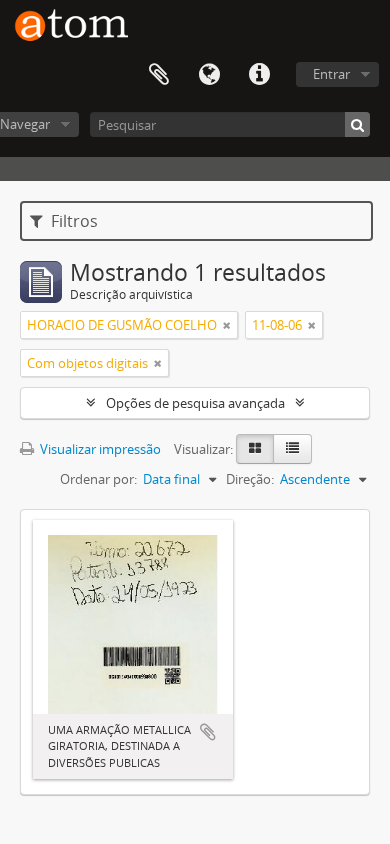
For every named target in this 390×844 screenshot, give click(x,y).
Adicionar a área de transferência (208, 732)
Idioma (209, 75)
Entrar (331, 74)
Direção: (250, 479)
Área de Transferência (159, 75)
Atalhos (259, 75)
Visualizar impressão (99, 449)
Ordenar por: (98, 479)
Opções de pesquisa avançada (195, 403)
